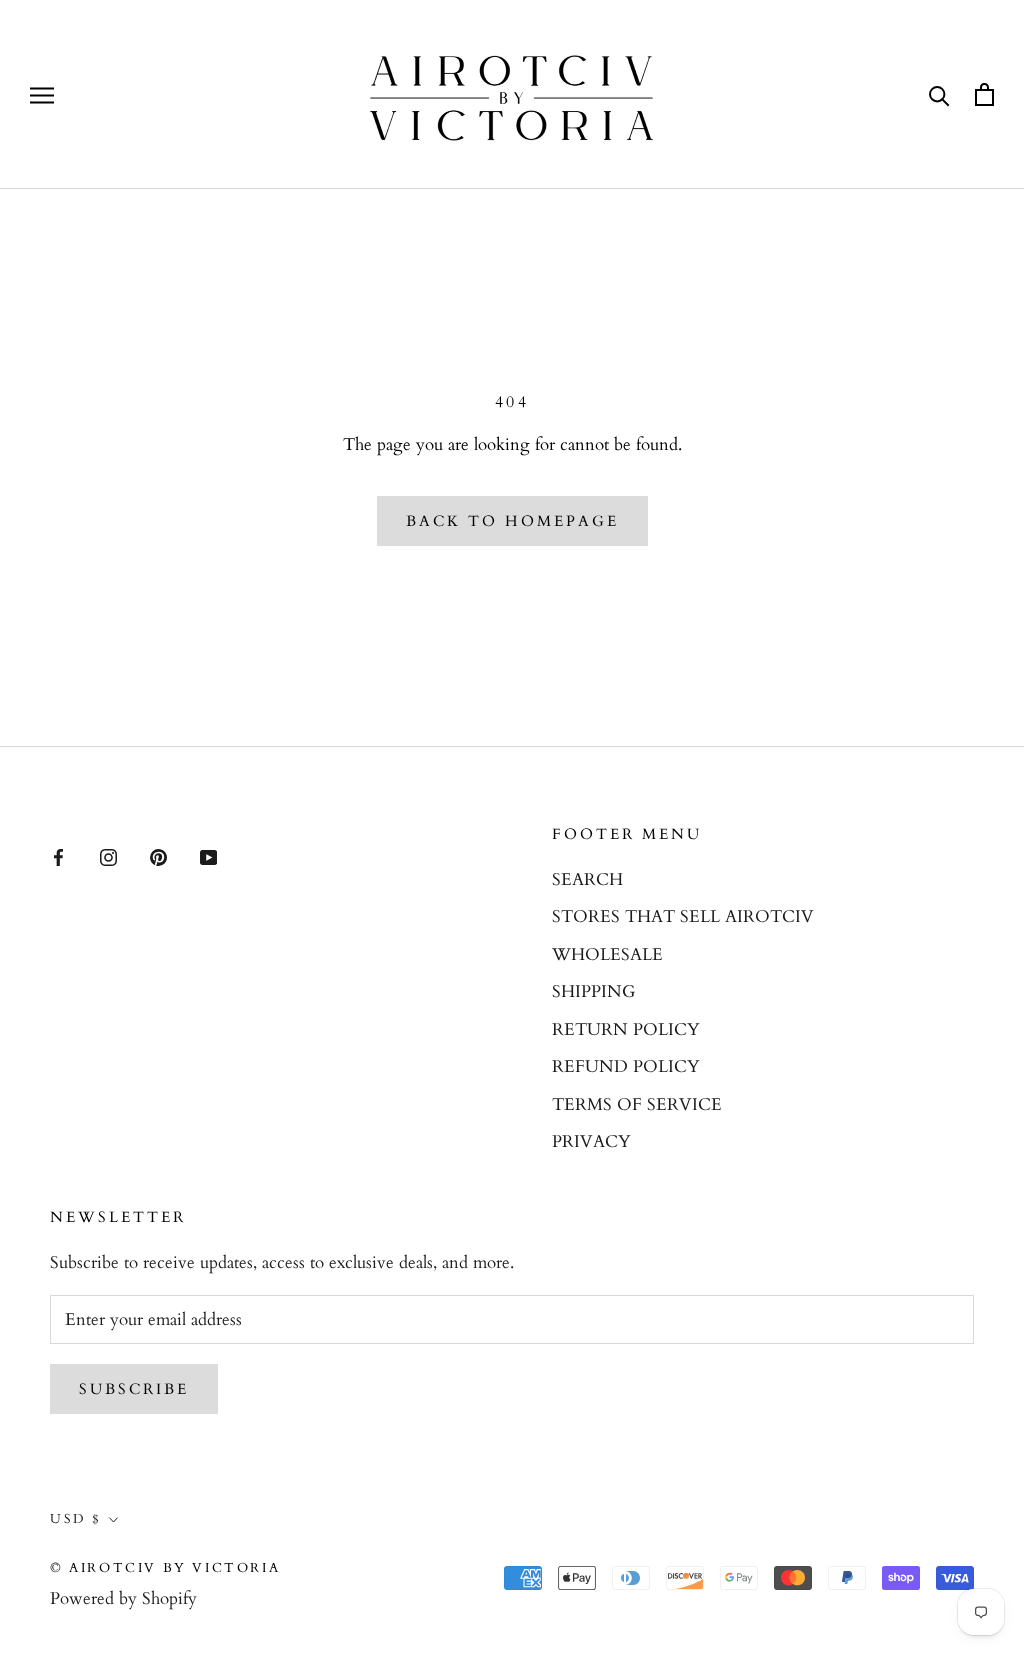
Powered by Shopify (123, 1598)
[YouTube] (208, 856)
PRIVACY (591, 1141)
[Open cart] (984, 94)
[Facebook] (58, 856)
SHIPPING (593, 991)
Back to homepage (512, 521)
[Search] (939, 94)
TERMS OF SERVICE (637, 1104)
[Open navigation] (42, 94)
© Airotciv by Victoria (165, 1568)
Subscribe (134, 1389)
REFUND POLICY (626, 1066)
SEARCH (587, 879)
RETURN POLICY (626, 1029)
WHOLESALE (607, 954)
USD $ (76, 1519)
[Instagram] (108, 856)
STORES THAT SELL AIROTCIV (683, 916)
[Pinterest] (158, 856)
